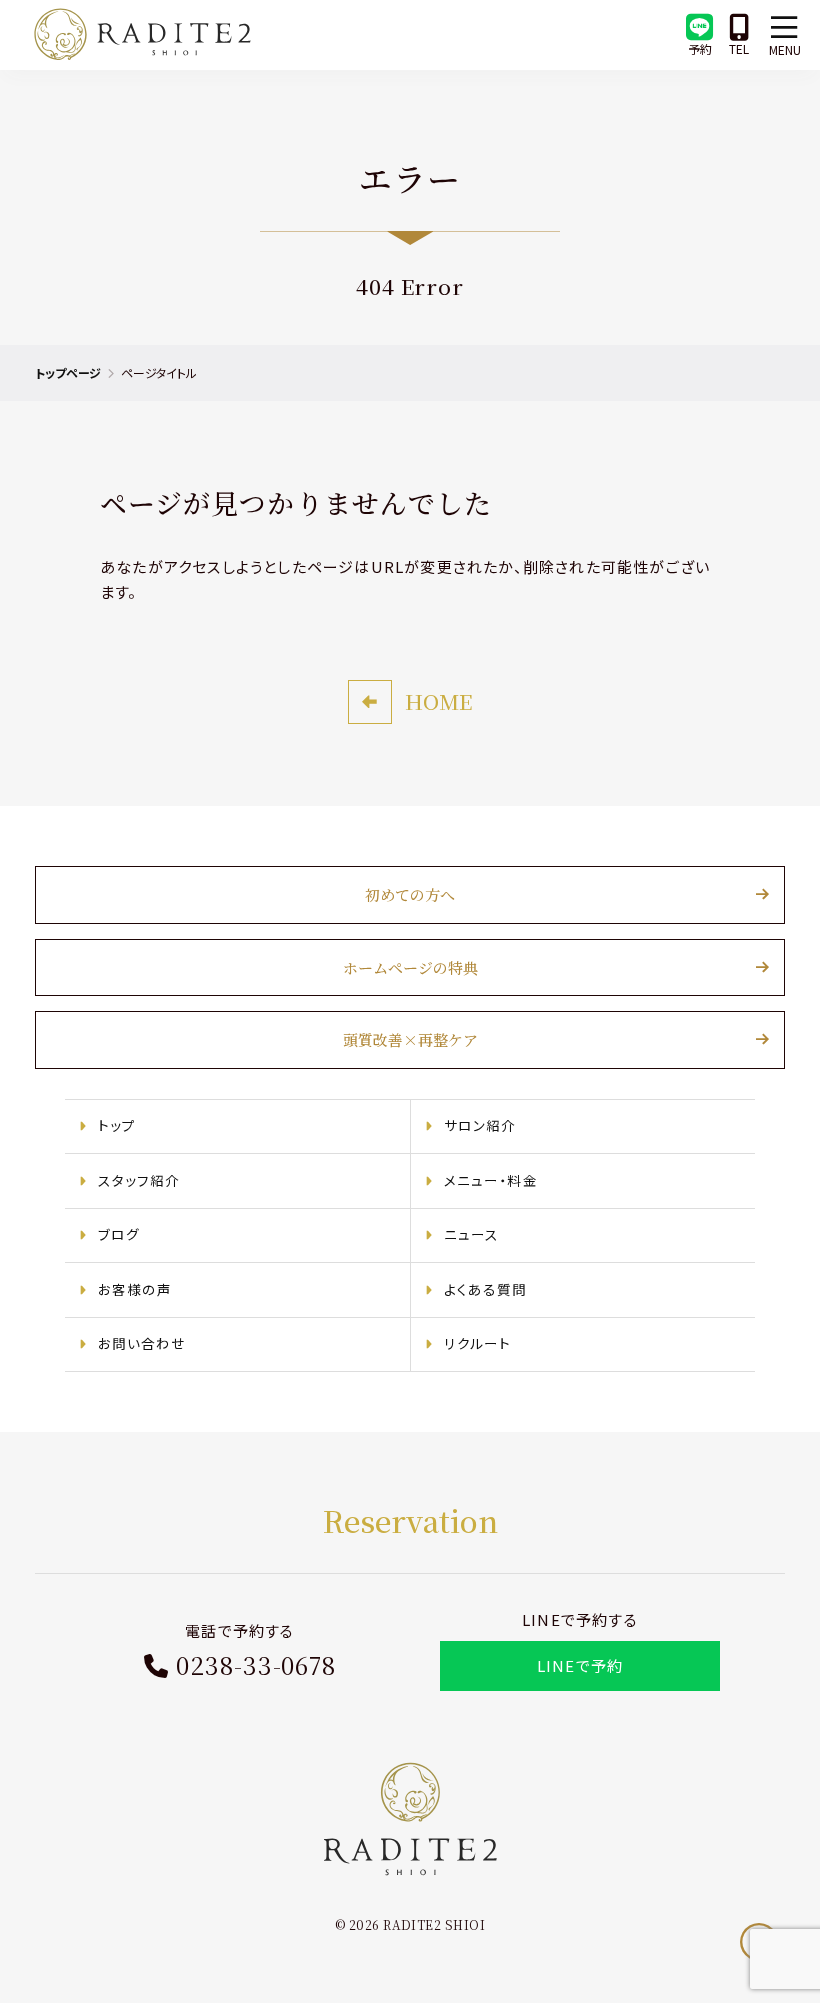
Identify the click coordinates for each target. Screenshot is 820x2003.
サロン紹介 (480, 1125)
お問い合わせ (142, 1343)
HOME (438, 701)
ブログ (119, 1234)
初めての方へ (410, 894)
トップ (117, 1125)
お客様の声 (135, 1289)
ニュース (472, 1234)
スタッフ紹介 (139, 1180)
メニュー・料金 (491, 1180)
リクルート (478, 1343)
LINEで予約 (580, 1665)
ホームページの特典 (410, 967)
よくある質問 (486, 1289)
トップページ (68, 372)
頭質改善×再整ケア (410, 1039)
